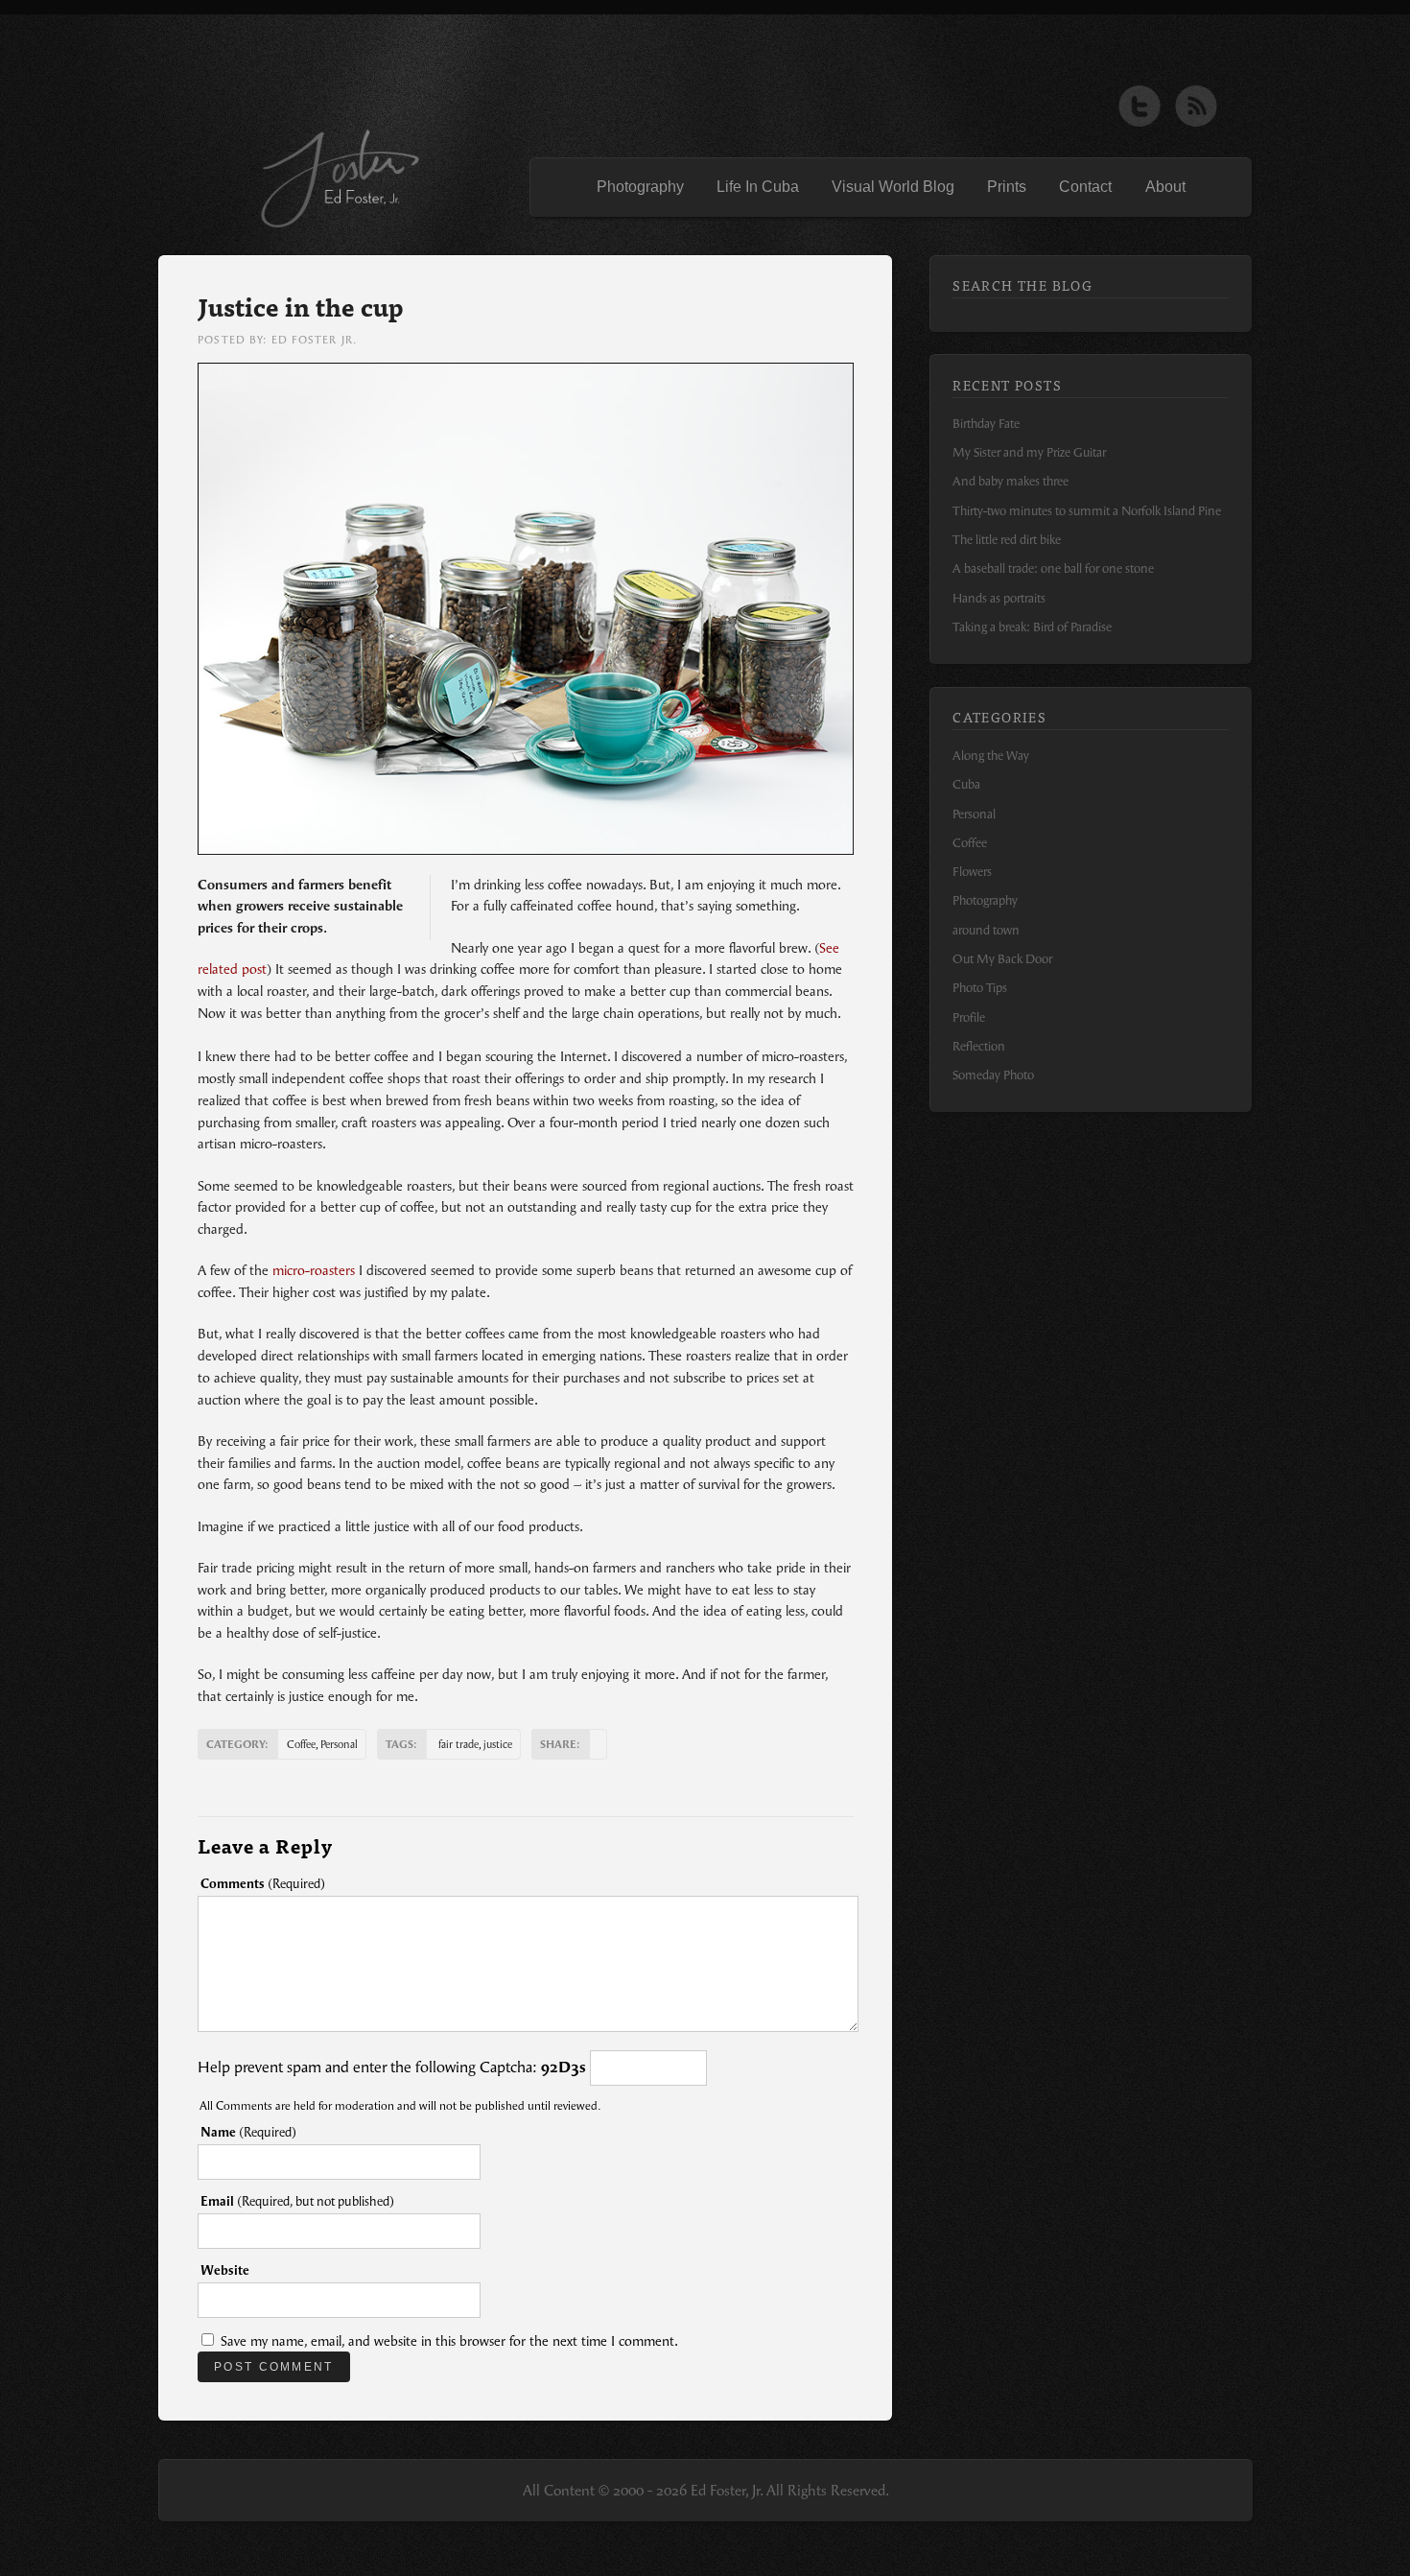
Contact (1085, 187)
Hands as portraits (999, 598)
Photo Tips (980, 988)
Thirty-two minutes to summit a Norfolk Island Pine (1087, 511)
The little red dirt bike (1007, 540)
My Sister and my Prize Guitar (1029, 452)
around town (986, 930)
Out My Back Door (1002, 959)
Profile (969, 1017)
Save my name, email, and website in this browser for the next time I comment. (449, 2341)
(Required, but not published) (297, 2201)
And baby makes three (1010, 481)
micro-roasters (314, 1271)
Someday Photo (993, 1075)
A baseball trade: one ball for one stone (1053, 568)
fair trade (458, 1744)
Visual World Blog (893, 187)
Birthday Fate (986, 424)
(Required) (263, 1884)
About (1165, 187)
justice (498, 1744)
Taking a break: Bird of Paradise (1032, 627)
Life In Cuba (758, 187)
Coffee (301, 1744)
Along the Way (991, 756)
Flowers (972, 872)
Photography (640, 187)
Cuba (966, 784)
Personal (339, 1744)
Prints (1007, 187)
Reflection (979, 1046)
